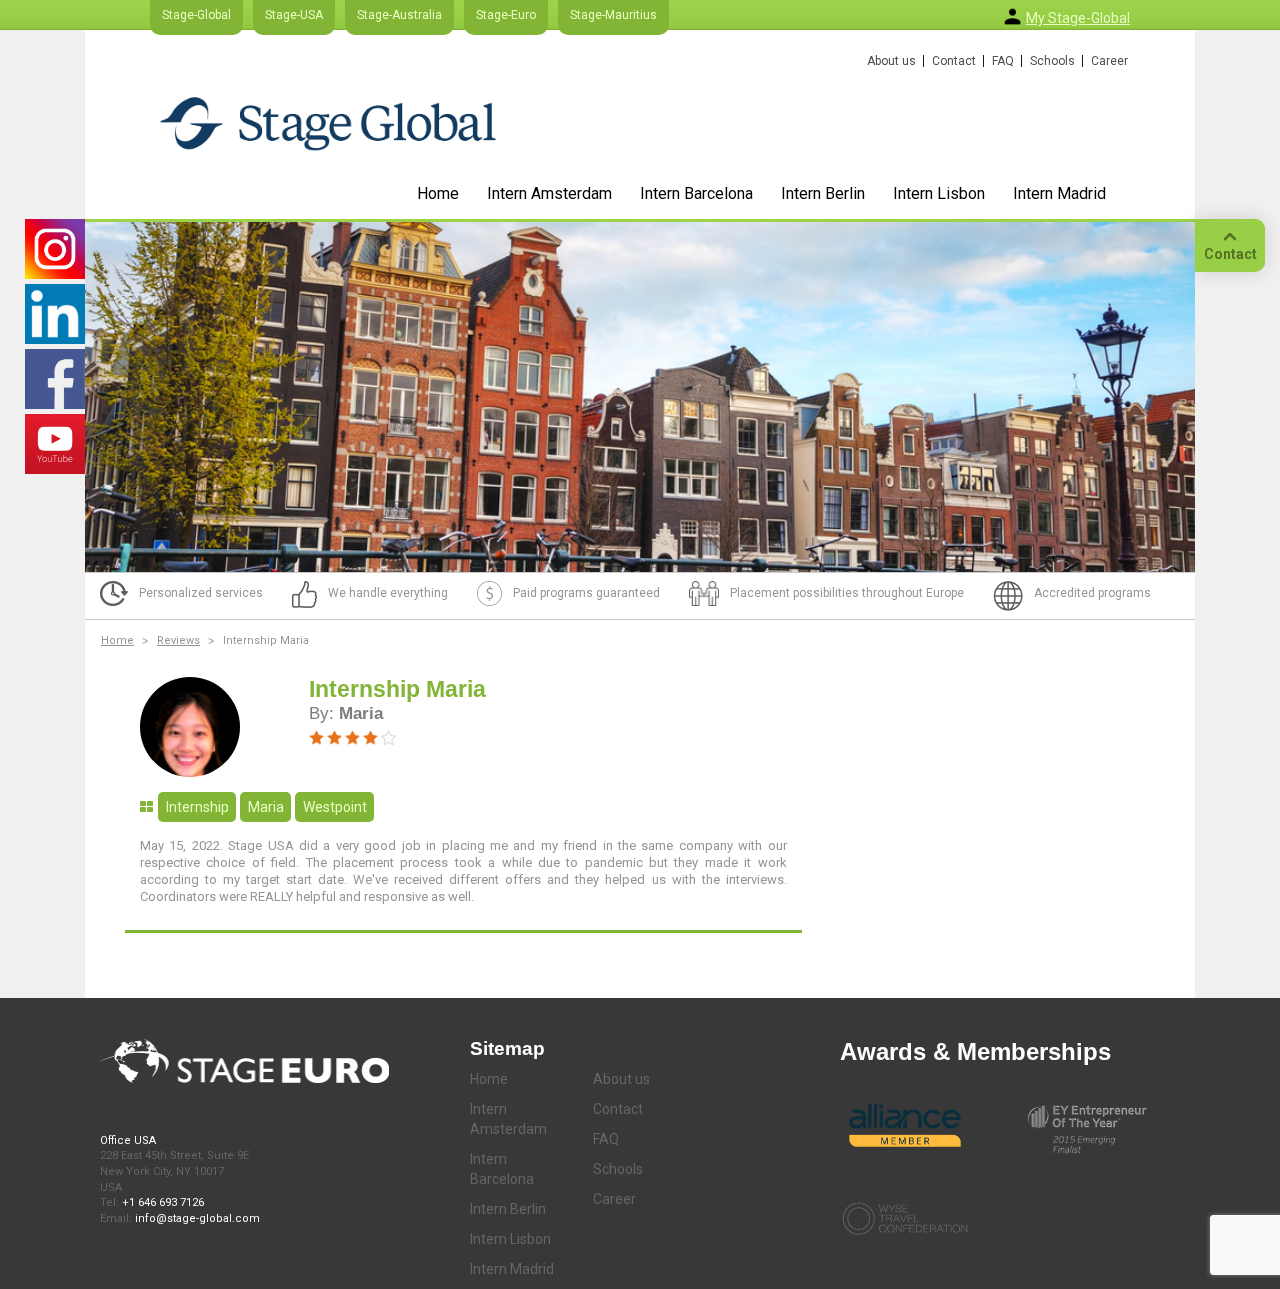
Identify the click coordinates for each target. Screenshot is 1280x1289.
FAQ (1003, 61)
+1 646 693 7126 (163, 1202)
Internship (197, 807)
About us (891, 61)
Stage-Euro (506, 15)
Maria (266, 807)
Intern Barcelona (696, 193)
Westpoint (335, 807)
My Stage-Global (1078, 18)
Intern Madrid (1059, 193)
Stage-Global (196, 15)
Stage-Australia (399, 15)
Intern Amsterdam (549, 193)
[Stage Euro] (328, 123)
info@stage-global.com (197, 1218)
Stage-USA (294, 15)
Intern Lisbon (939, 193)
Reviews (178, 640)
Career (1109, 61)
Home (438, 193)
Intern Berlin (823, 193)
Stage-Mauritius (613, 15)
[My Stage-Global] (1012, 16)
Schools (1052, 61)
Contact (954, 61)
